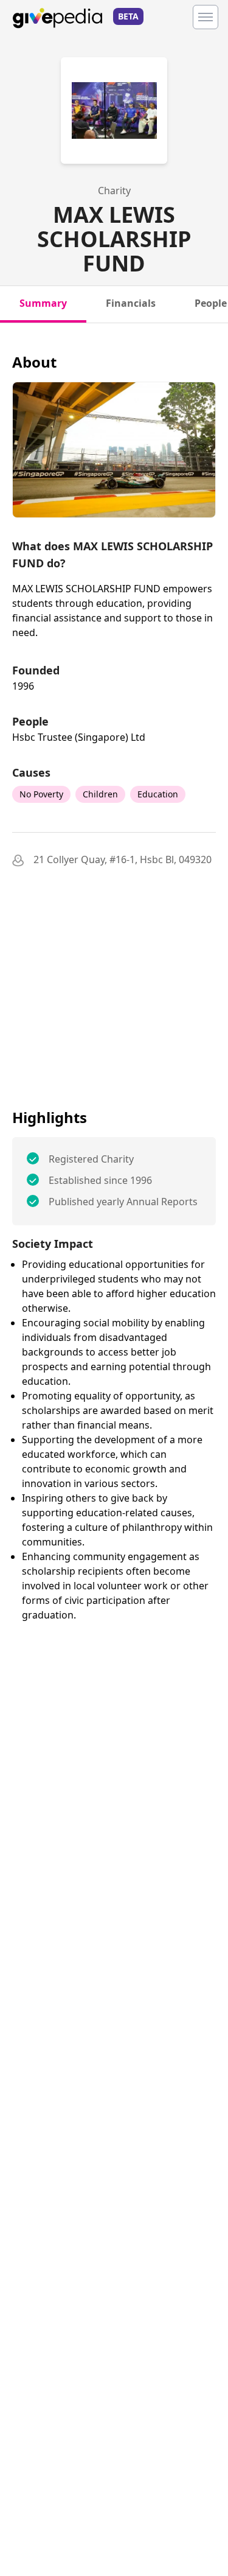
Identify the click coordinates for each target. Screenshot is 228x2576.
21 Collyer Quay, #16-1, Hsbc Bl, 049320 (123, 859)
